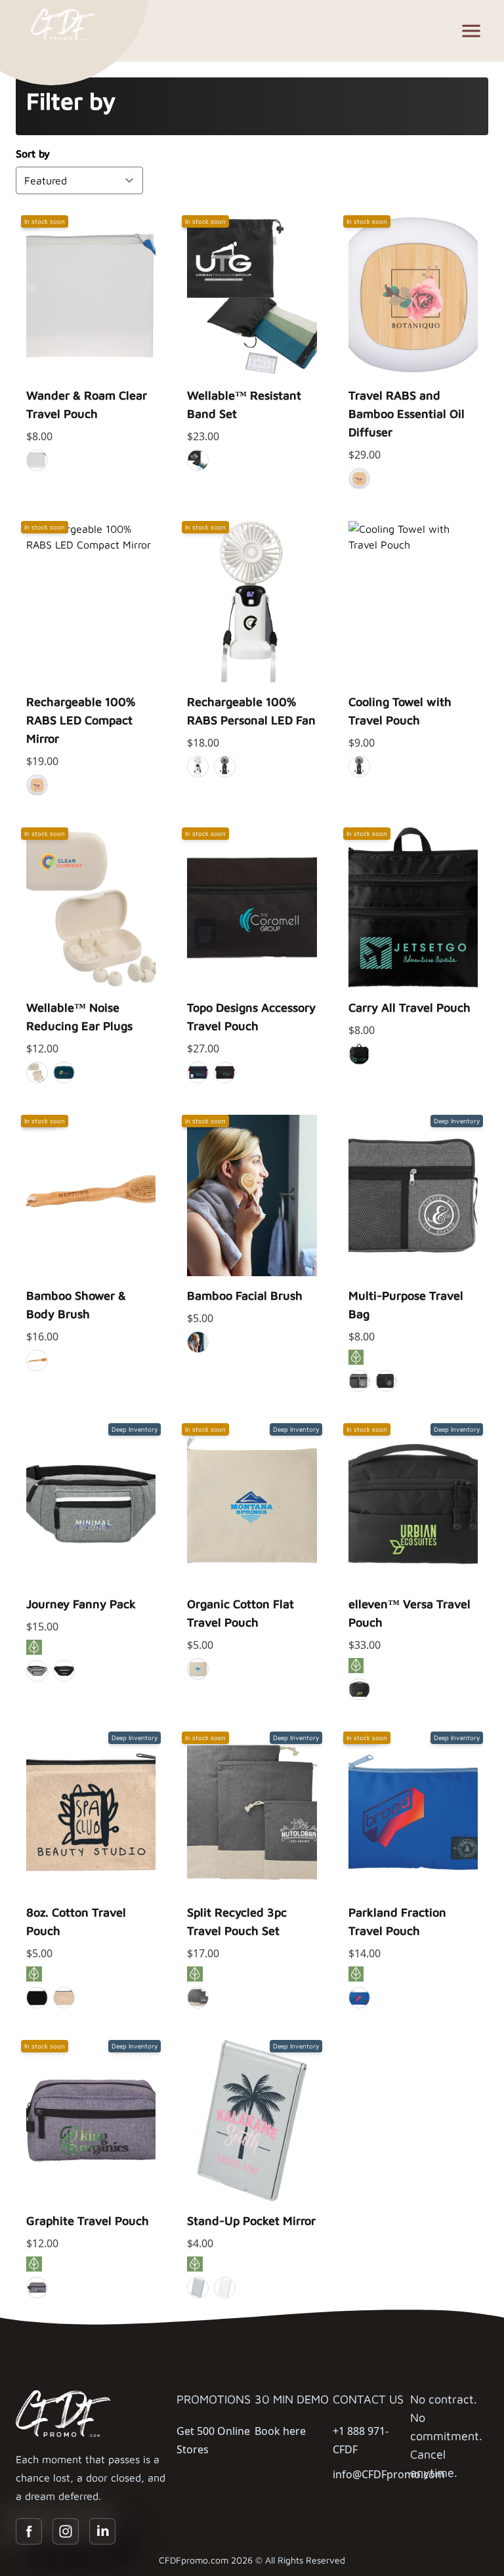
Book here (280, 2431)
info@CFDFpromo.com (389, 2474)
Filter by (71, 101)
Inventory (91, 392)
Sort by (33, 154)
